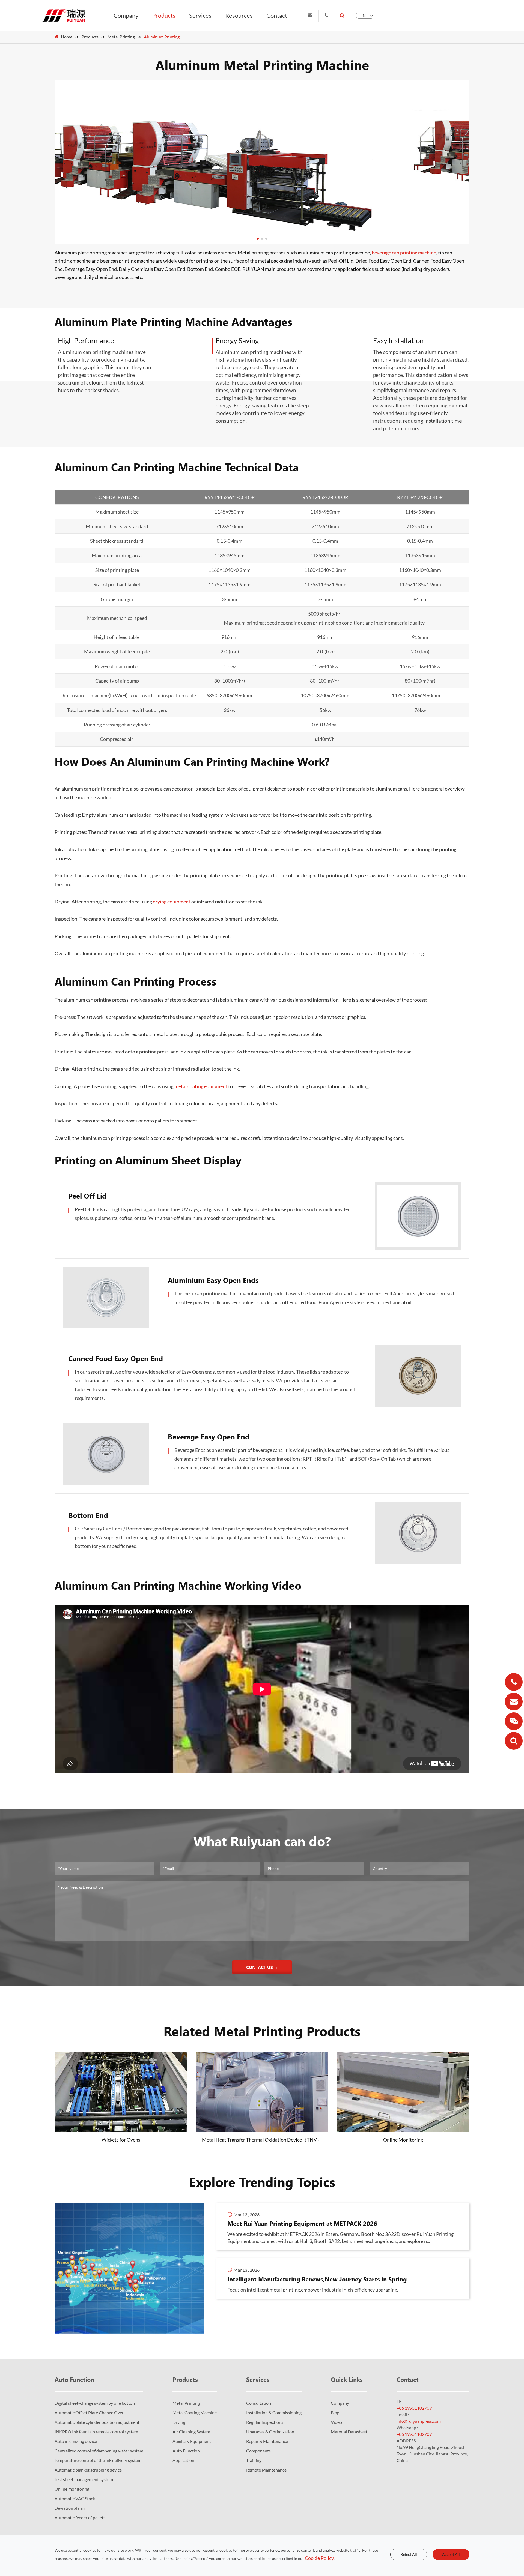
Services (200, 15)
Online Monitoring (403, 2140)
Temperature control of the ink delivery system (98, 2460)
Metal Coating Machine (195, 2413)
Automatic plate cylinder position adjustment (97, 2422)
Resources (239, 15)
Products (164, 15)
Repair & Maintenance (267, 2441)
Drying (179, 2422)
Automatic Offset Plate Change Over (89, 2413)
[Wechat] (514, 1721)
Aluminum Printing (162, 37)
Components (258, 2451)
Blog (335, 2413)
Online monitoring (72, 2489)
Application (183, 2460)
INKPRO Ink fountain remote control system (96, 2432)
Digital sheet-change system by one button (95, 2403)
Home (67, 37)
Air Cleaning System (191, 2432)
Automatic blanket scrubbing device (88, 2470)
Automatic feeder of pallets (80, 2518)
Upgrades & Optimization (270, 2432)
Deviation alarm (70, 2508)
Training (254, 2460)
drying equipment (172, 902)
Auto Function (74, 2379)
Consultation (259, 2403)
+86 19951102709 (414, 2408)
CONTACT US (260, 1967)
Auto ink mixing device (76, 2441)
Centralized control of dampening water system (99, 2451)
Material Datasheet (349, 2432)
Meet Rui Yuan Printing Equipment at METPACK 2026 (302, 2223)
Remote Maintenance (266, 2470)
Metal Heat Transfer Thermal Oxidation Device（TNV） (262, 2140)
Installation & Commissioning (274, 2413)
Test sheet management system (84, 2479)
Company (126, 15)
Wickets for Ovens (121, 2140)
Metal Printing (121, 37)
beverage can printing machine (404, 253)
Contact (277, 15)
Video (336, 2422)
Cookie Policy (319, 2558)
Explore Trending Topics (262, 2182)
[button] (258, 239)
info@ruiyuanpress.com (419, 2421)
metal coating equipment (201, 1086)
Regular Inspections (265, 2422)
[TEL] (514, 1682)
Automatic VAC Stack (75, 2498)
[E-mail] (514, 1702)
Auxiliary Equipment (192, 2441)
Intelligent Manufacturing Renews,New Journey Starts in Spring (317, 2279)
